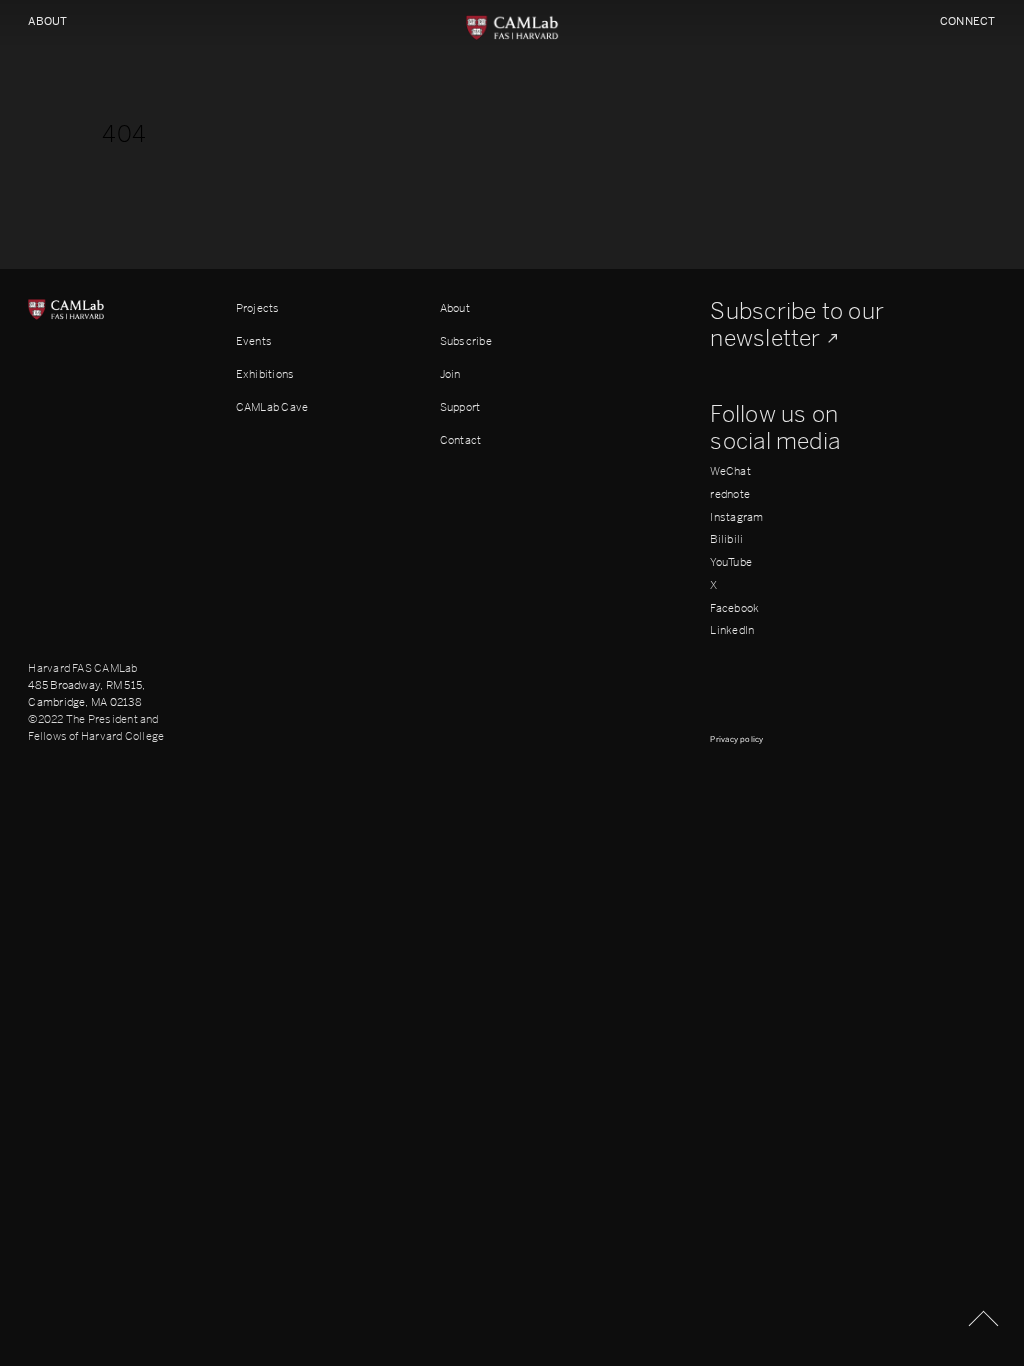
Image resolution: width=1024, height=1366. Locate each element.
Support (460, 407)
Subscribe (466, 341)
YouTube (731, 562)
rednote (730, 494)
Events (254, 341)
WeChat (730, 471)
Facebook (734, 608)
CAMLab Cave (272, 407)
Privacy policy (736, 739)
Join (450, 374)
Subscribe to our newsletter (797, 325)
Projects (258, 308)
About (47, 21)
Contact (461, 440)
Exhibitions (265, 374)
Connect (968, 21)
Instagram (736, 517)
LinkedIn (732, 630)
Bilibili (726, 539)
